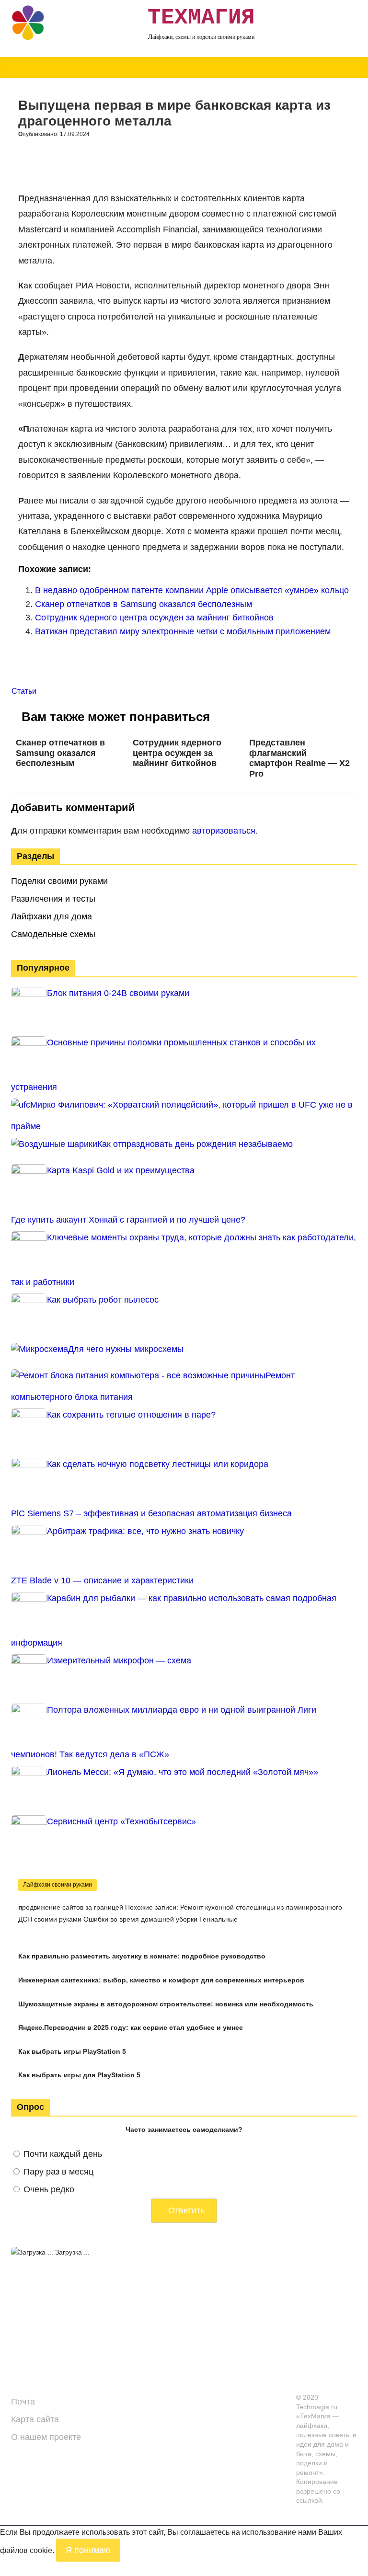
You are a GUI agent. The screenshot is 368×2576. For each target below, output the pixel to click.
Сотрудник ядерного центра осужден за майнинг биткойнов (154, 618)
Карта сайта (35, 2419)
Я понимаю (88, 2550)
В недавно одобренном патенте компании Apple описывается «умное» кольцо (192, 590)
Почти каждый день (63, 2154)
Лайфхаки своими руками (57, 1885)
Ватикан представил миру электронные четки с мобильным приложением (183, 631)
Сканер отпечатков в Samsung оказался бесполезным (144, 604)
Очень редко (49, 2189)
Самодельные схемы (53, 934)
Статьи (24, 691)
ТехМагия (201, 18)
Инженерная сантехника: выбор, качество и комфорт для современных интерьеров (161, 1980)
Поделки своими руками (59, 881)
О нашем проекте (46, 2437)
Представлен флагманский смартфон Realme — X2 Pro (299, 758)
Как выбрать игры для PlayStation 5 (79, 2075)
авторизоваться (224, 831)
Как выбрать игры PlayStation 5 (72, 2051)
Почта (23, 2402)
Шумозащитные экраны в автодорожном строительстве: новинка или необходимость (166, 2004)
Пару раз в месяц (58, 2172)
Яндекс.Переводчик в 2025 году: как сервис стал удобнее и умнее (131, 2027)
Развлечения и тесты (53, 899)
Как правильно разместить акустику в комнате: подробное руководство (142, 1956)
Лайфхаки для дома (52, 916)
